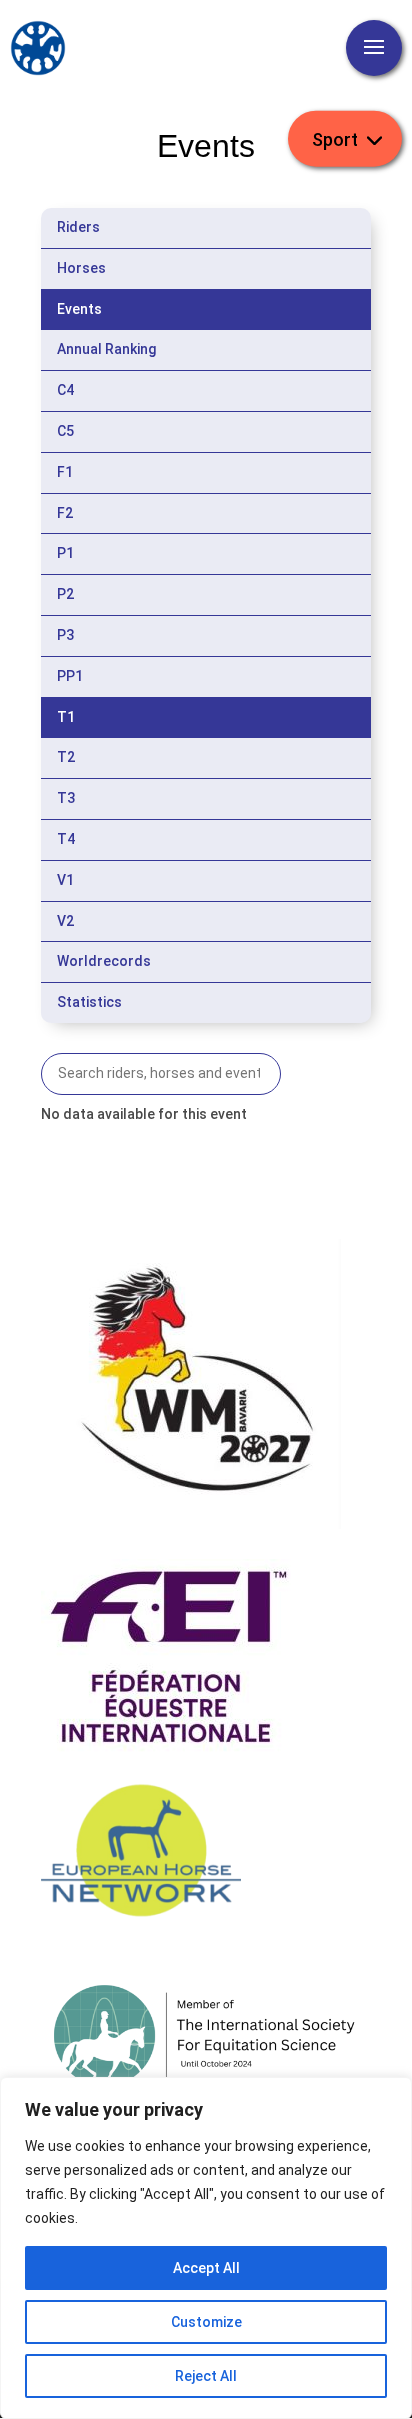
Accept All (206, 2268)
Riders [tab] (78, 227)
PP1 (70, 676)
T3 (66, 798)
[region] (206, 2248)
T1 (66, 717)
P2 (65, 594)
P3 (65, 635)
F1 (65, 472)
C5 (65, 431)
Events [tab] (79, 309)
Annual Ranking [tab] (106, 349)
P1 (65, 553)
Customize (206, 2322)
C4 (65, 390)
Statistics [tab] (89, 1002)
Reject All (206, 2376)
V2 (65, 921)
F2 (65, 513)
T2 (66, 757)
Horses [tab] (81, 268)
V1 (65, 880)
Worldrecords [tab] (104, 961)
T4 (66, 839)
